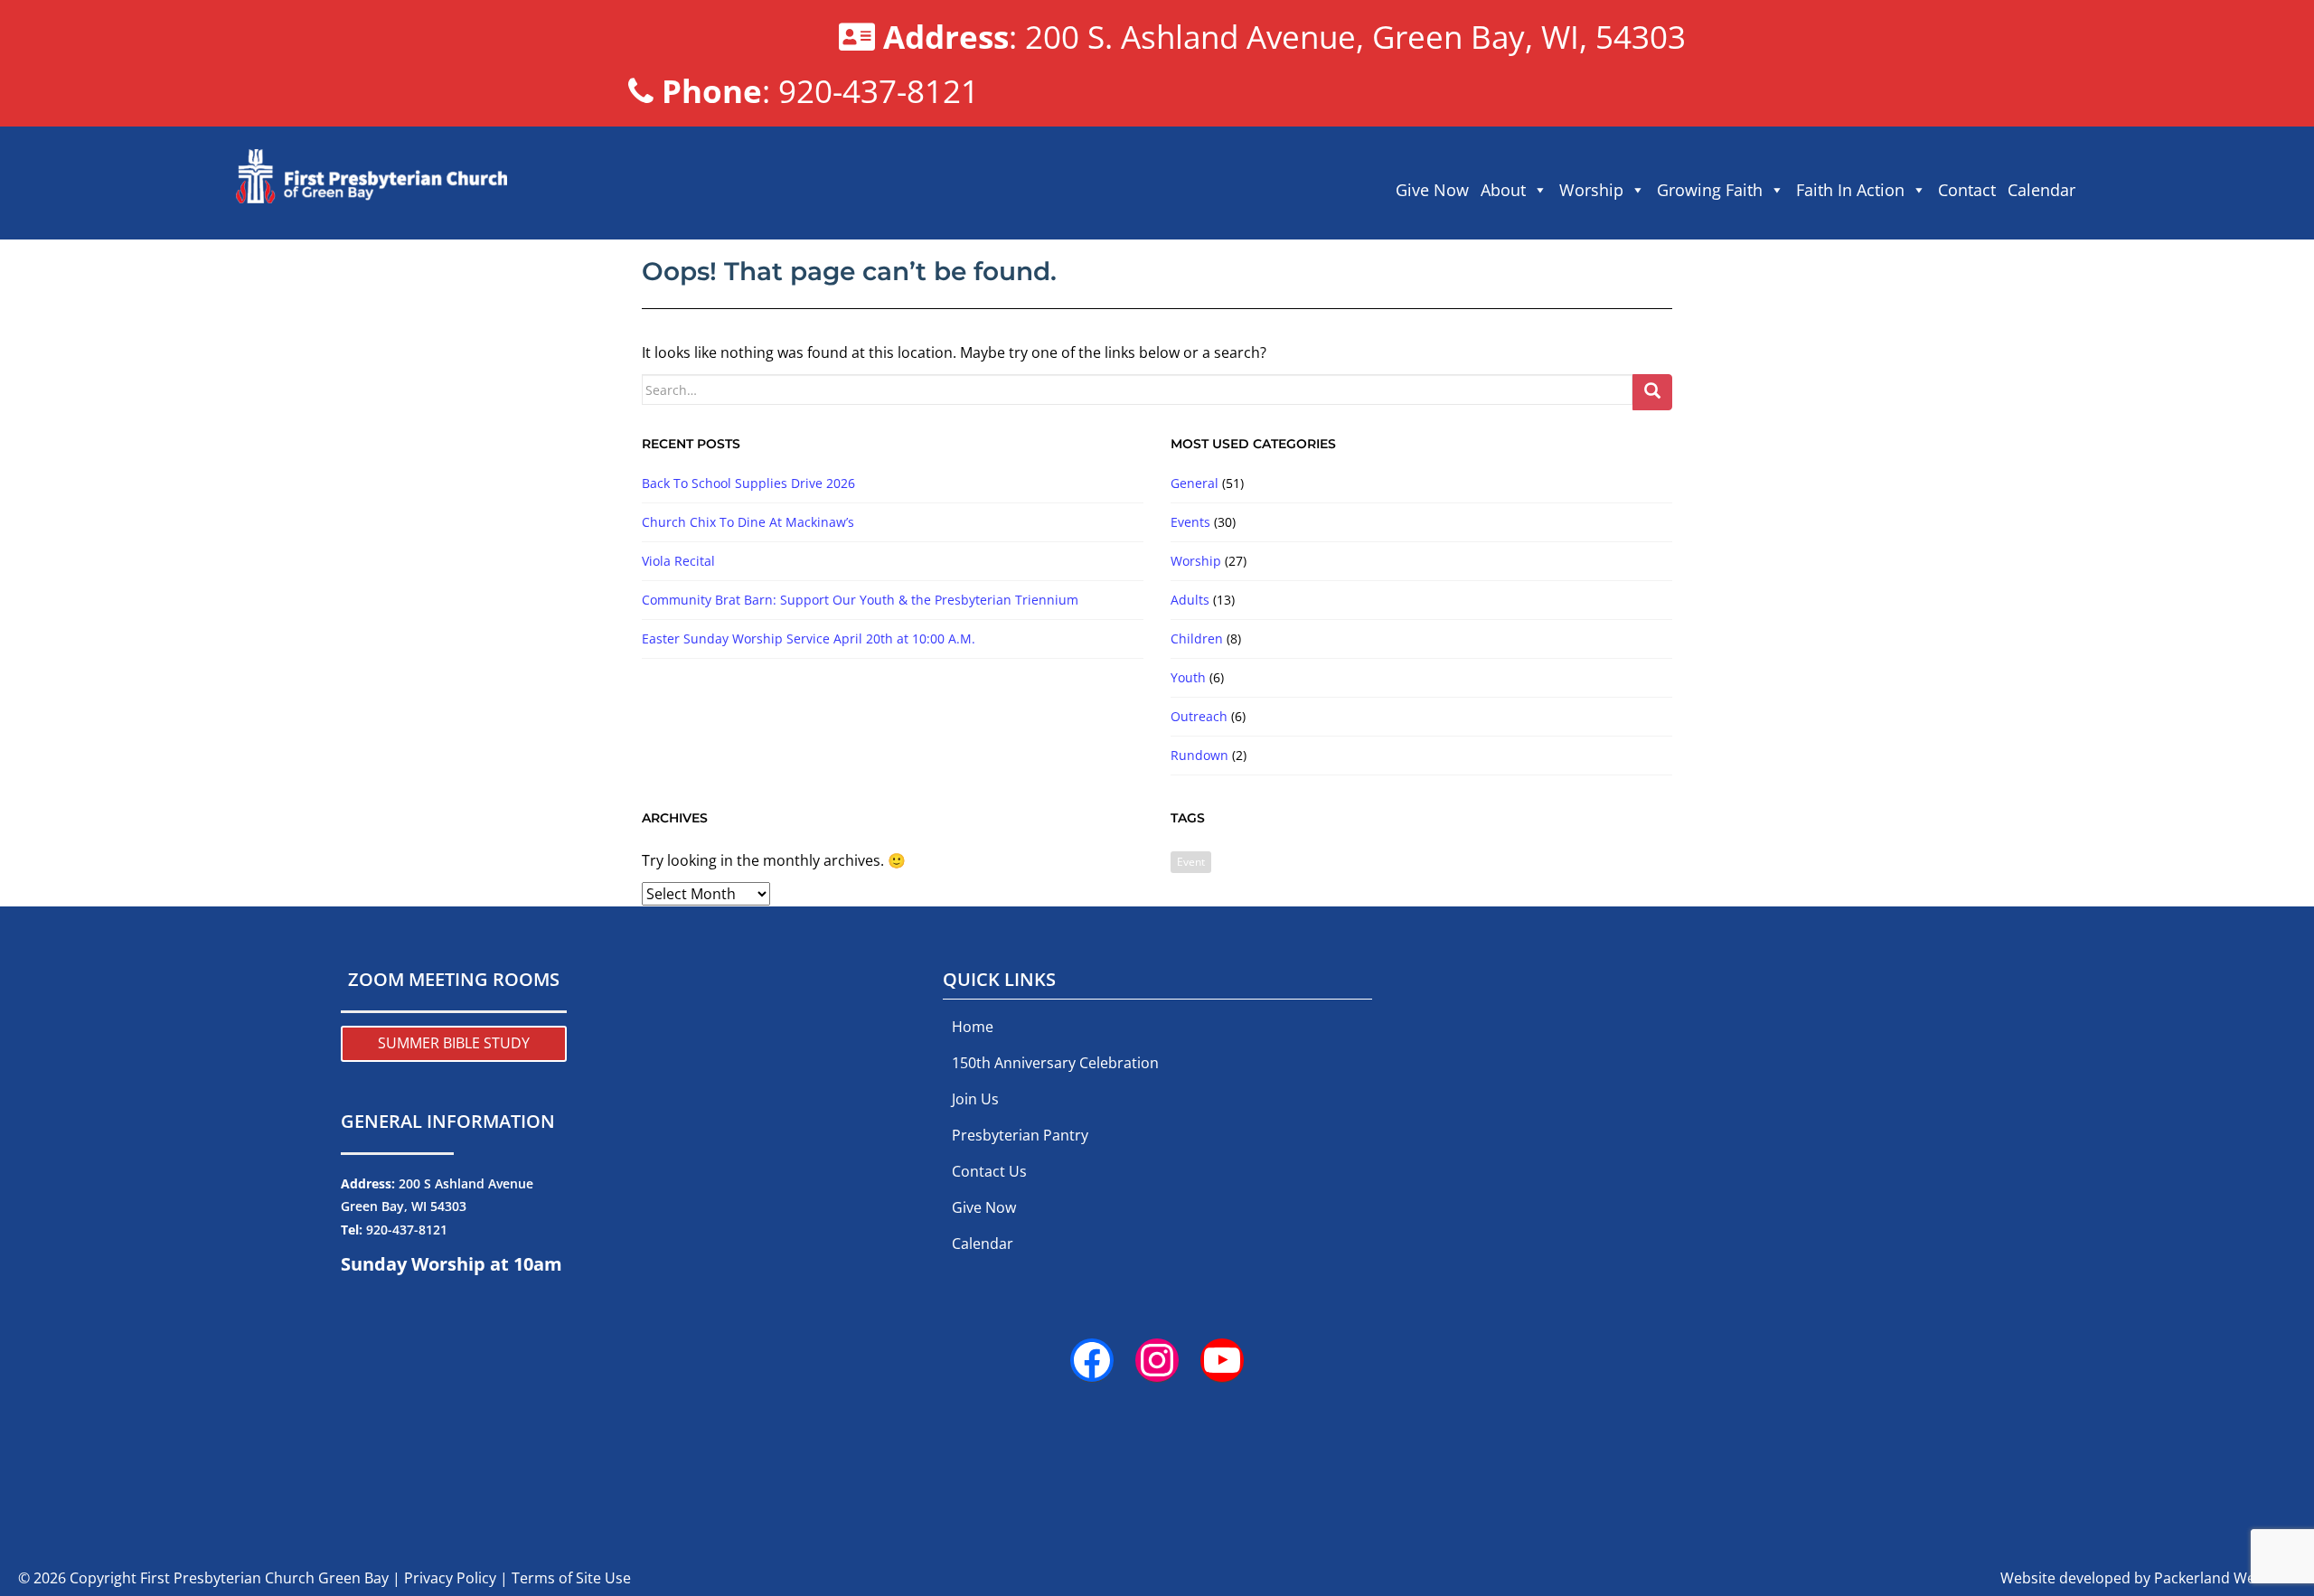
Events (1190, 522)
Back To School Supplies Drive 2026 (748, 483)
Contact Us (989, 1171)
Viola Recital (678, 561)
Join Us (975, 1099)
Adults (1190, 600)
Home (973, 1027)
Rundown (1199, 755)
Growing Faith (1710, 190)
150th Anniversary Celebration (1055, 1063)
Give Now (1432, 190)
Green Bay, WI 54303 (404, 1206)
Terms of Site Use (571, 1578)
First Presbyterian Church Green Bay (264, 1578)
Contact (1967, 190)
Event (1191, 862)
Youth (1188, 677)
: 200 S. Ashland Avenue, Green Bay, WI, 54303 (1284, 36)
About (1503, 190)
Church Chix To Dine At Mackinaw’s (748, 522)
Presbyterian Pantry (1020, 1135)
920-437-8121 (407, 1230)
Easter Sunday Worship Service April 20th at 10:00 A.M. (809, 638)
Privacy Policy (450, 1578)
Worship (1591, 190)
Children (1197, 638)
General (1195, 483)
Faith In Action (1850, 190)
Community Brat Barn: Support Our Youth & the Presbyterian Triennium (860, 600)
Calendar (2041, 190)
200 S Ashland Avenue (466, 1183)
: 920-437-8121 (820, 90)
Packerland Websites (2225, 1578)
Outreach (1199, 716)
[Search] (1652, 392)
